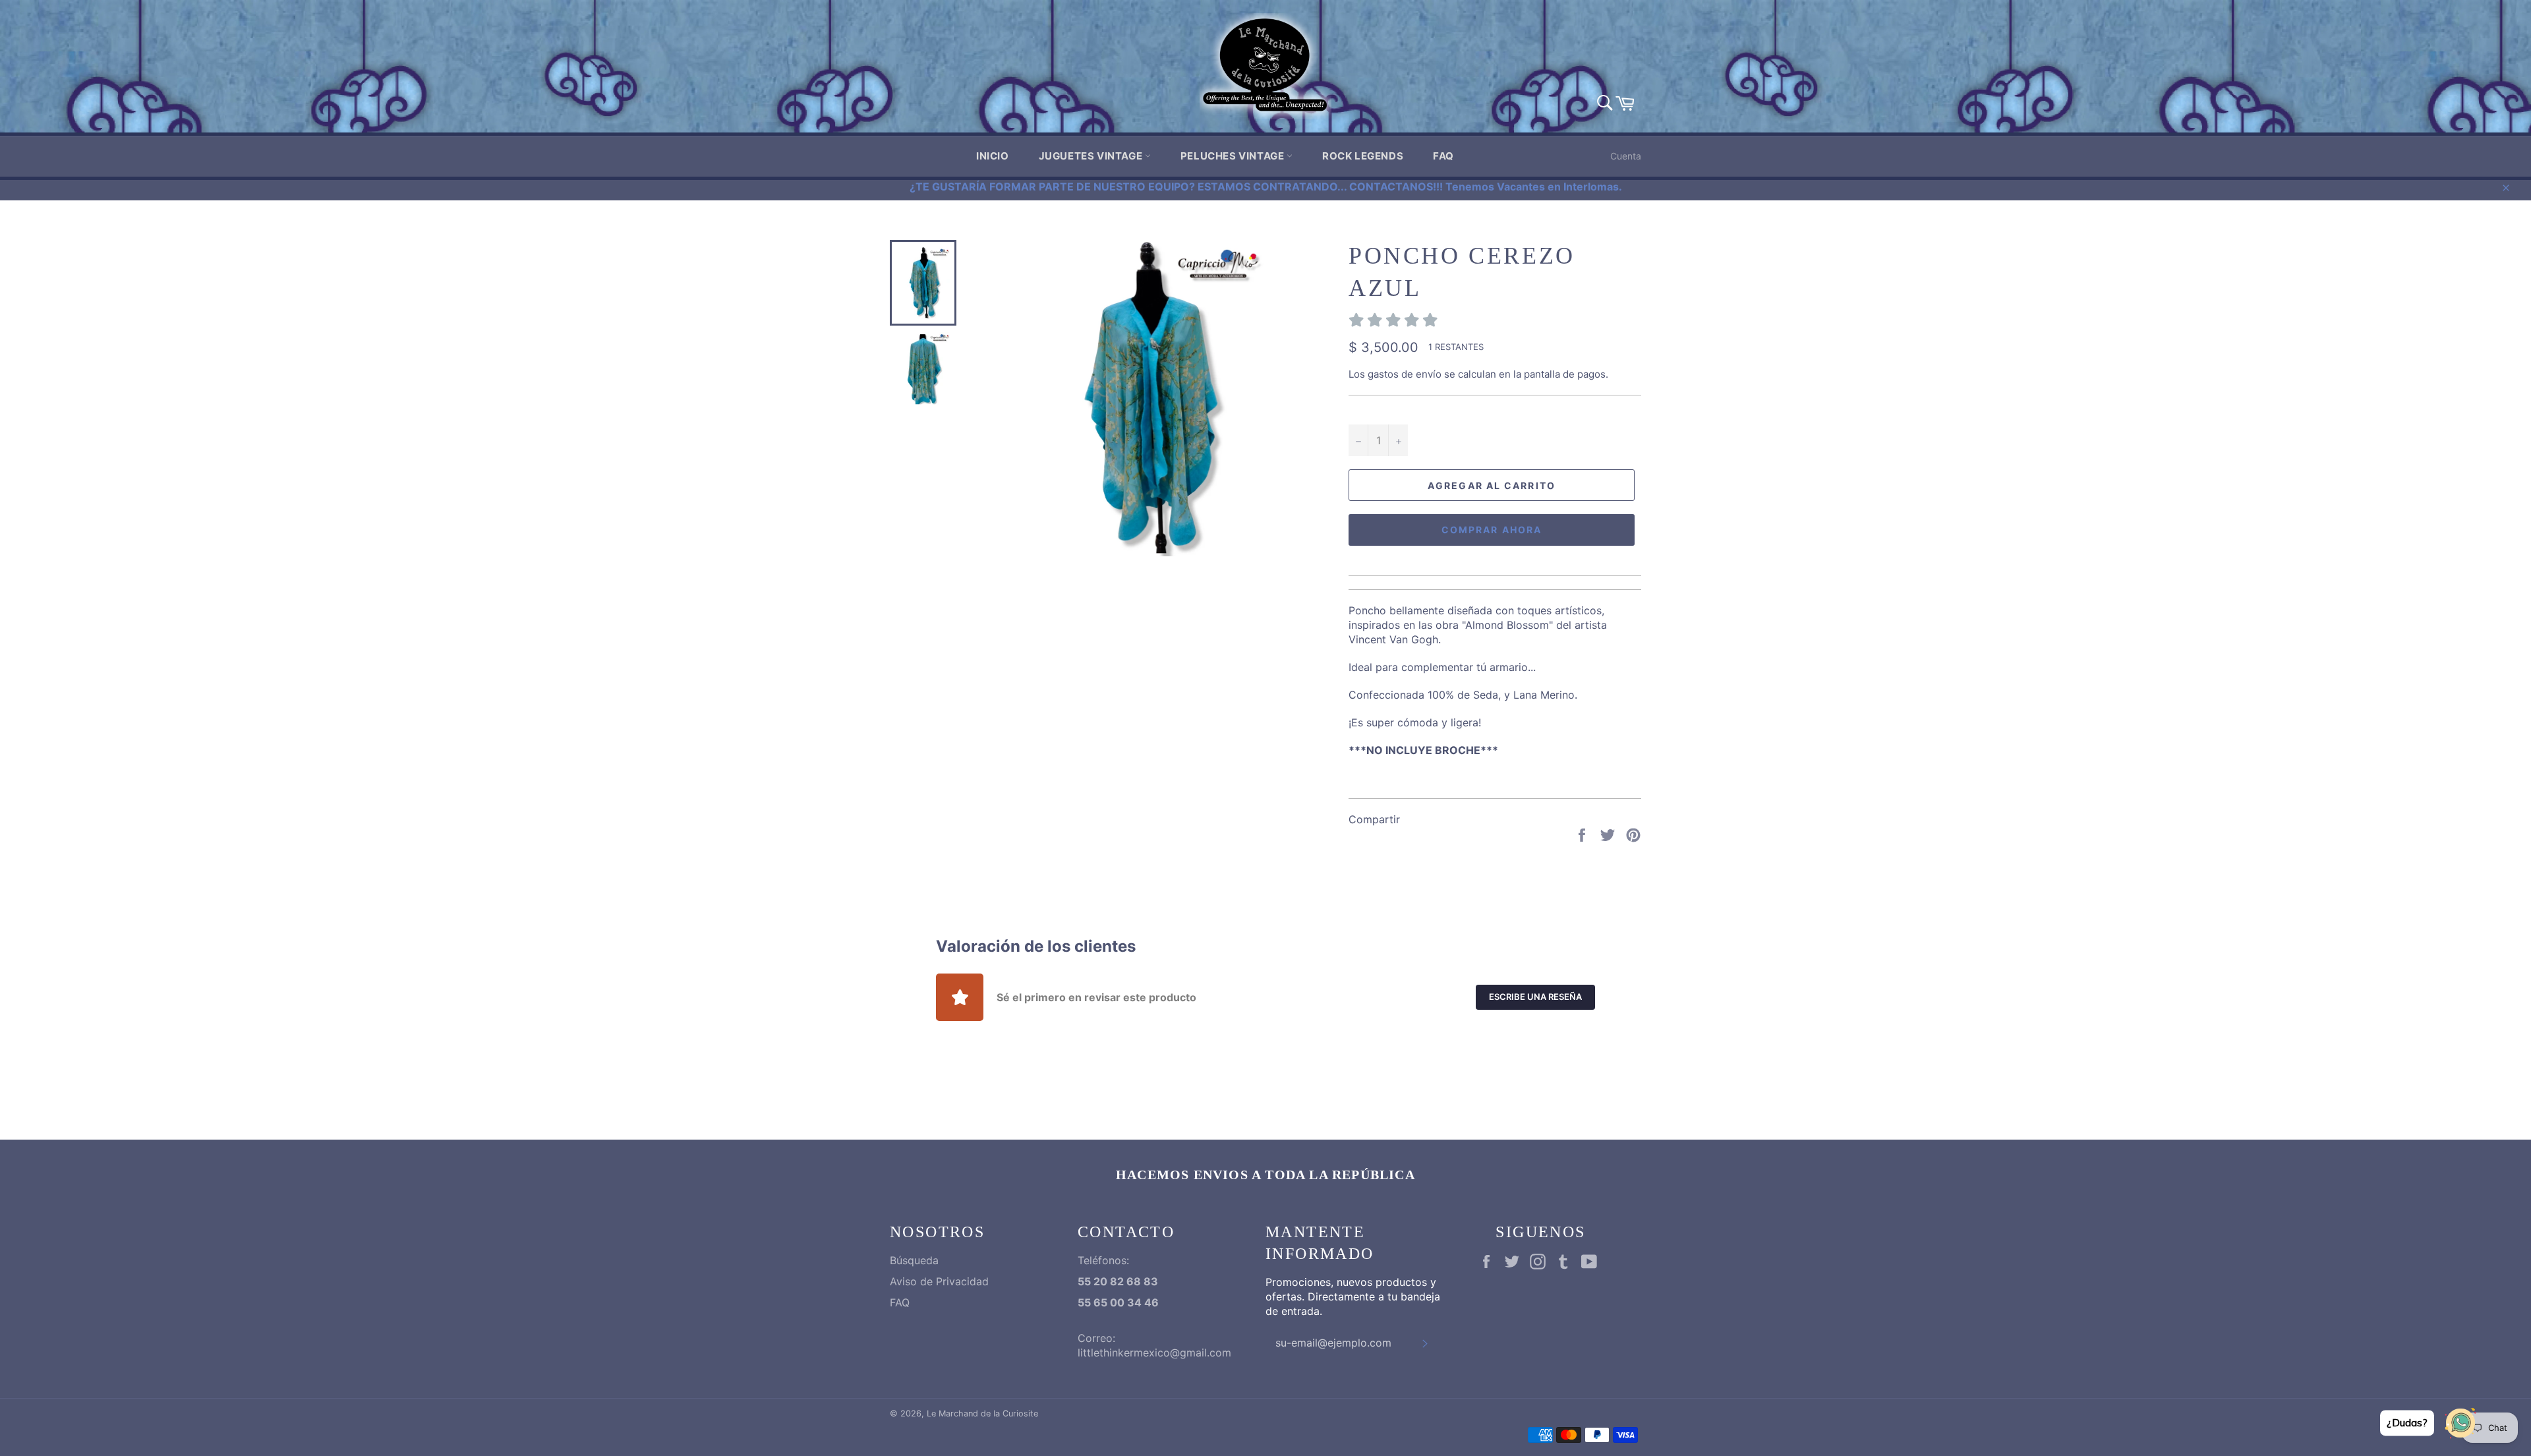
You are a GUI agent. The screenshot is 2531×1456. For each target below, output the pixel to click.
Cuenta (1626, 156)
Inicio (993, 156)
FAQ (1443, 156)
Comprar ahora (1492, 530)
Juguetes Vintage (1092, 156)
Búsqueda (914, 1260)
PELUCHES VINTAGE (1234, 156)
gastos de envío (1405, 374)
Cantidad (1370, 410)
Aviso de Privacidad (939, 1281)
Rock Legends (1363, 156)
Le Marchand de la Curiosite (982, 1413)
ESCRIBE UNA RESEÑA (1535, 997)
